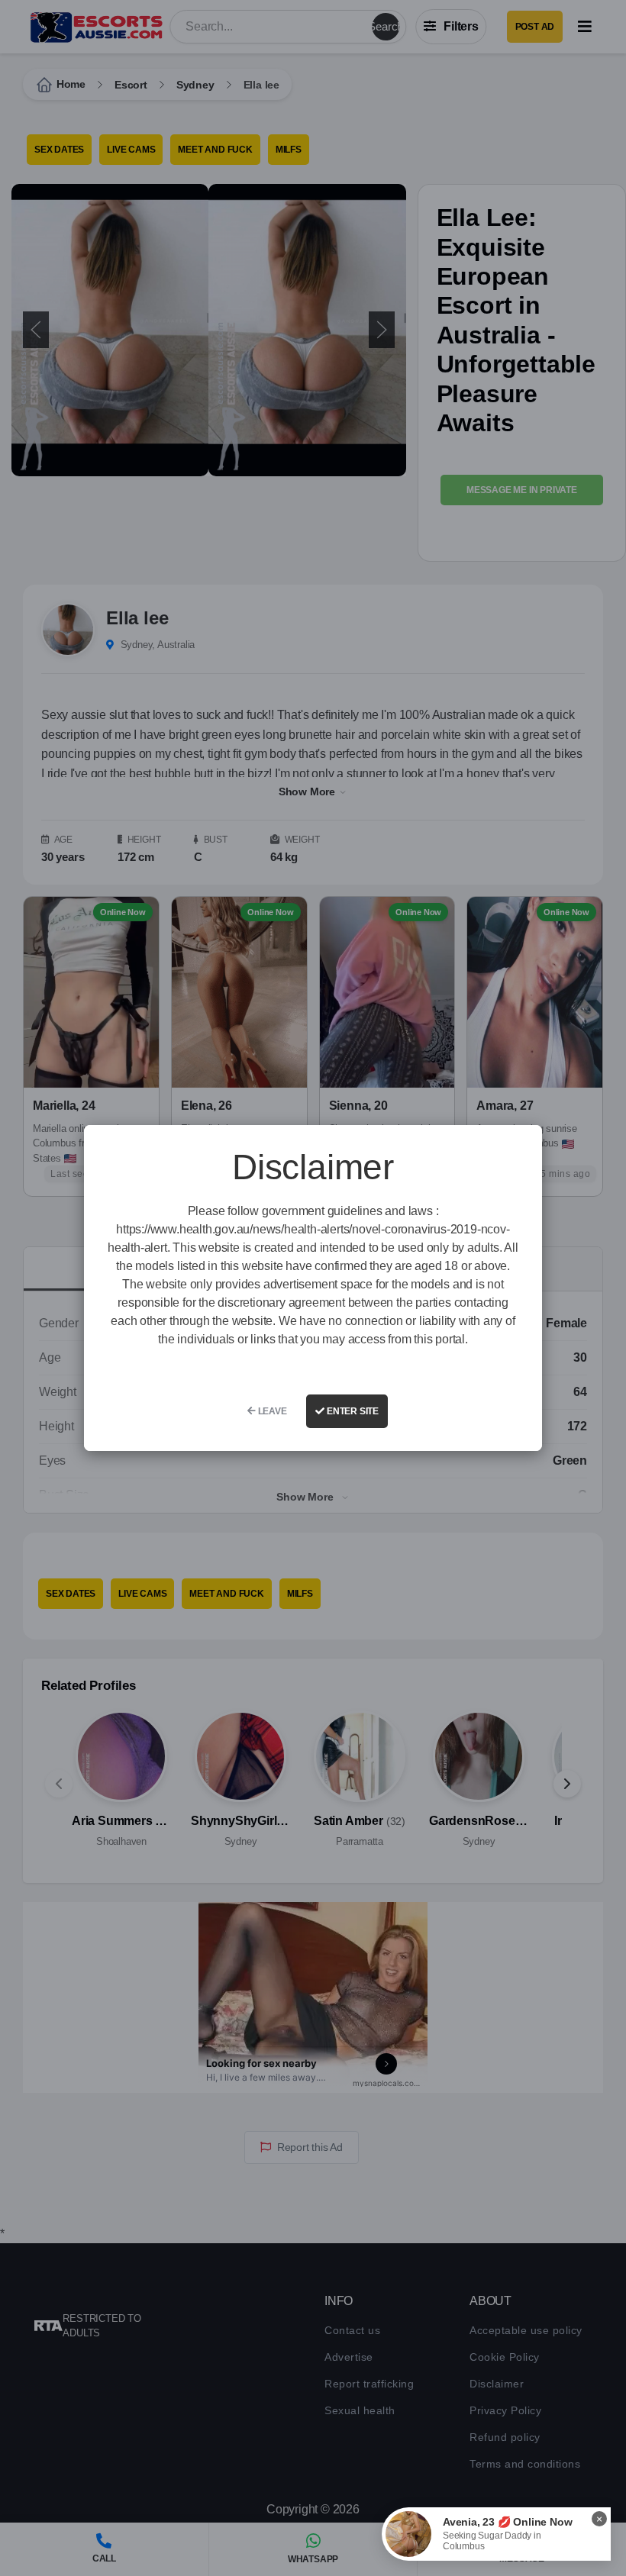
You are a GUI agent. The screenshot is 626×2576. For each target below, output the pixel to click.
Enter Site (352, 1411)
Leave (271, 1411)
